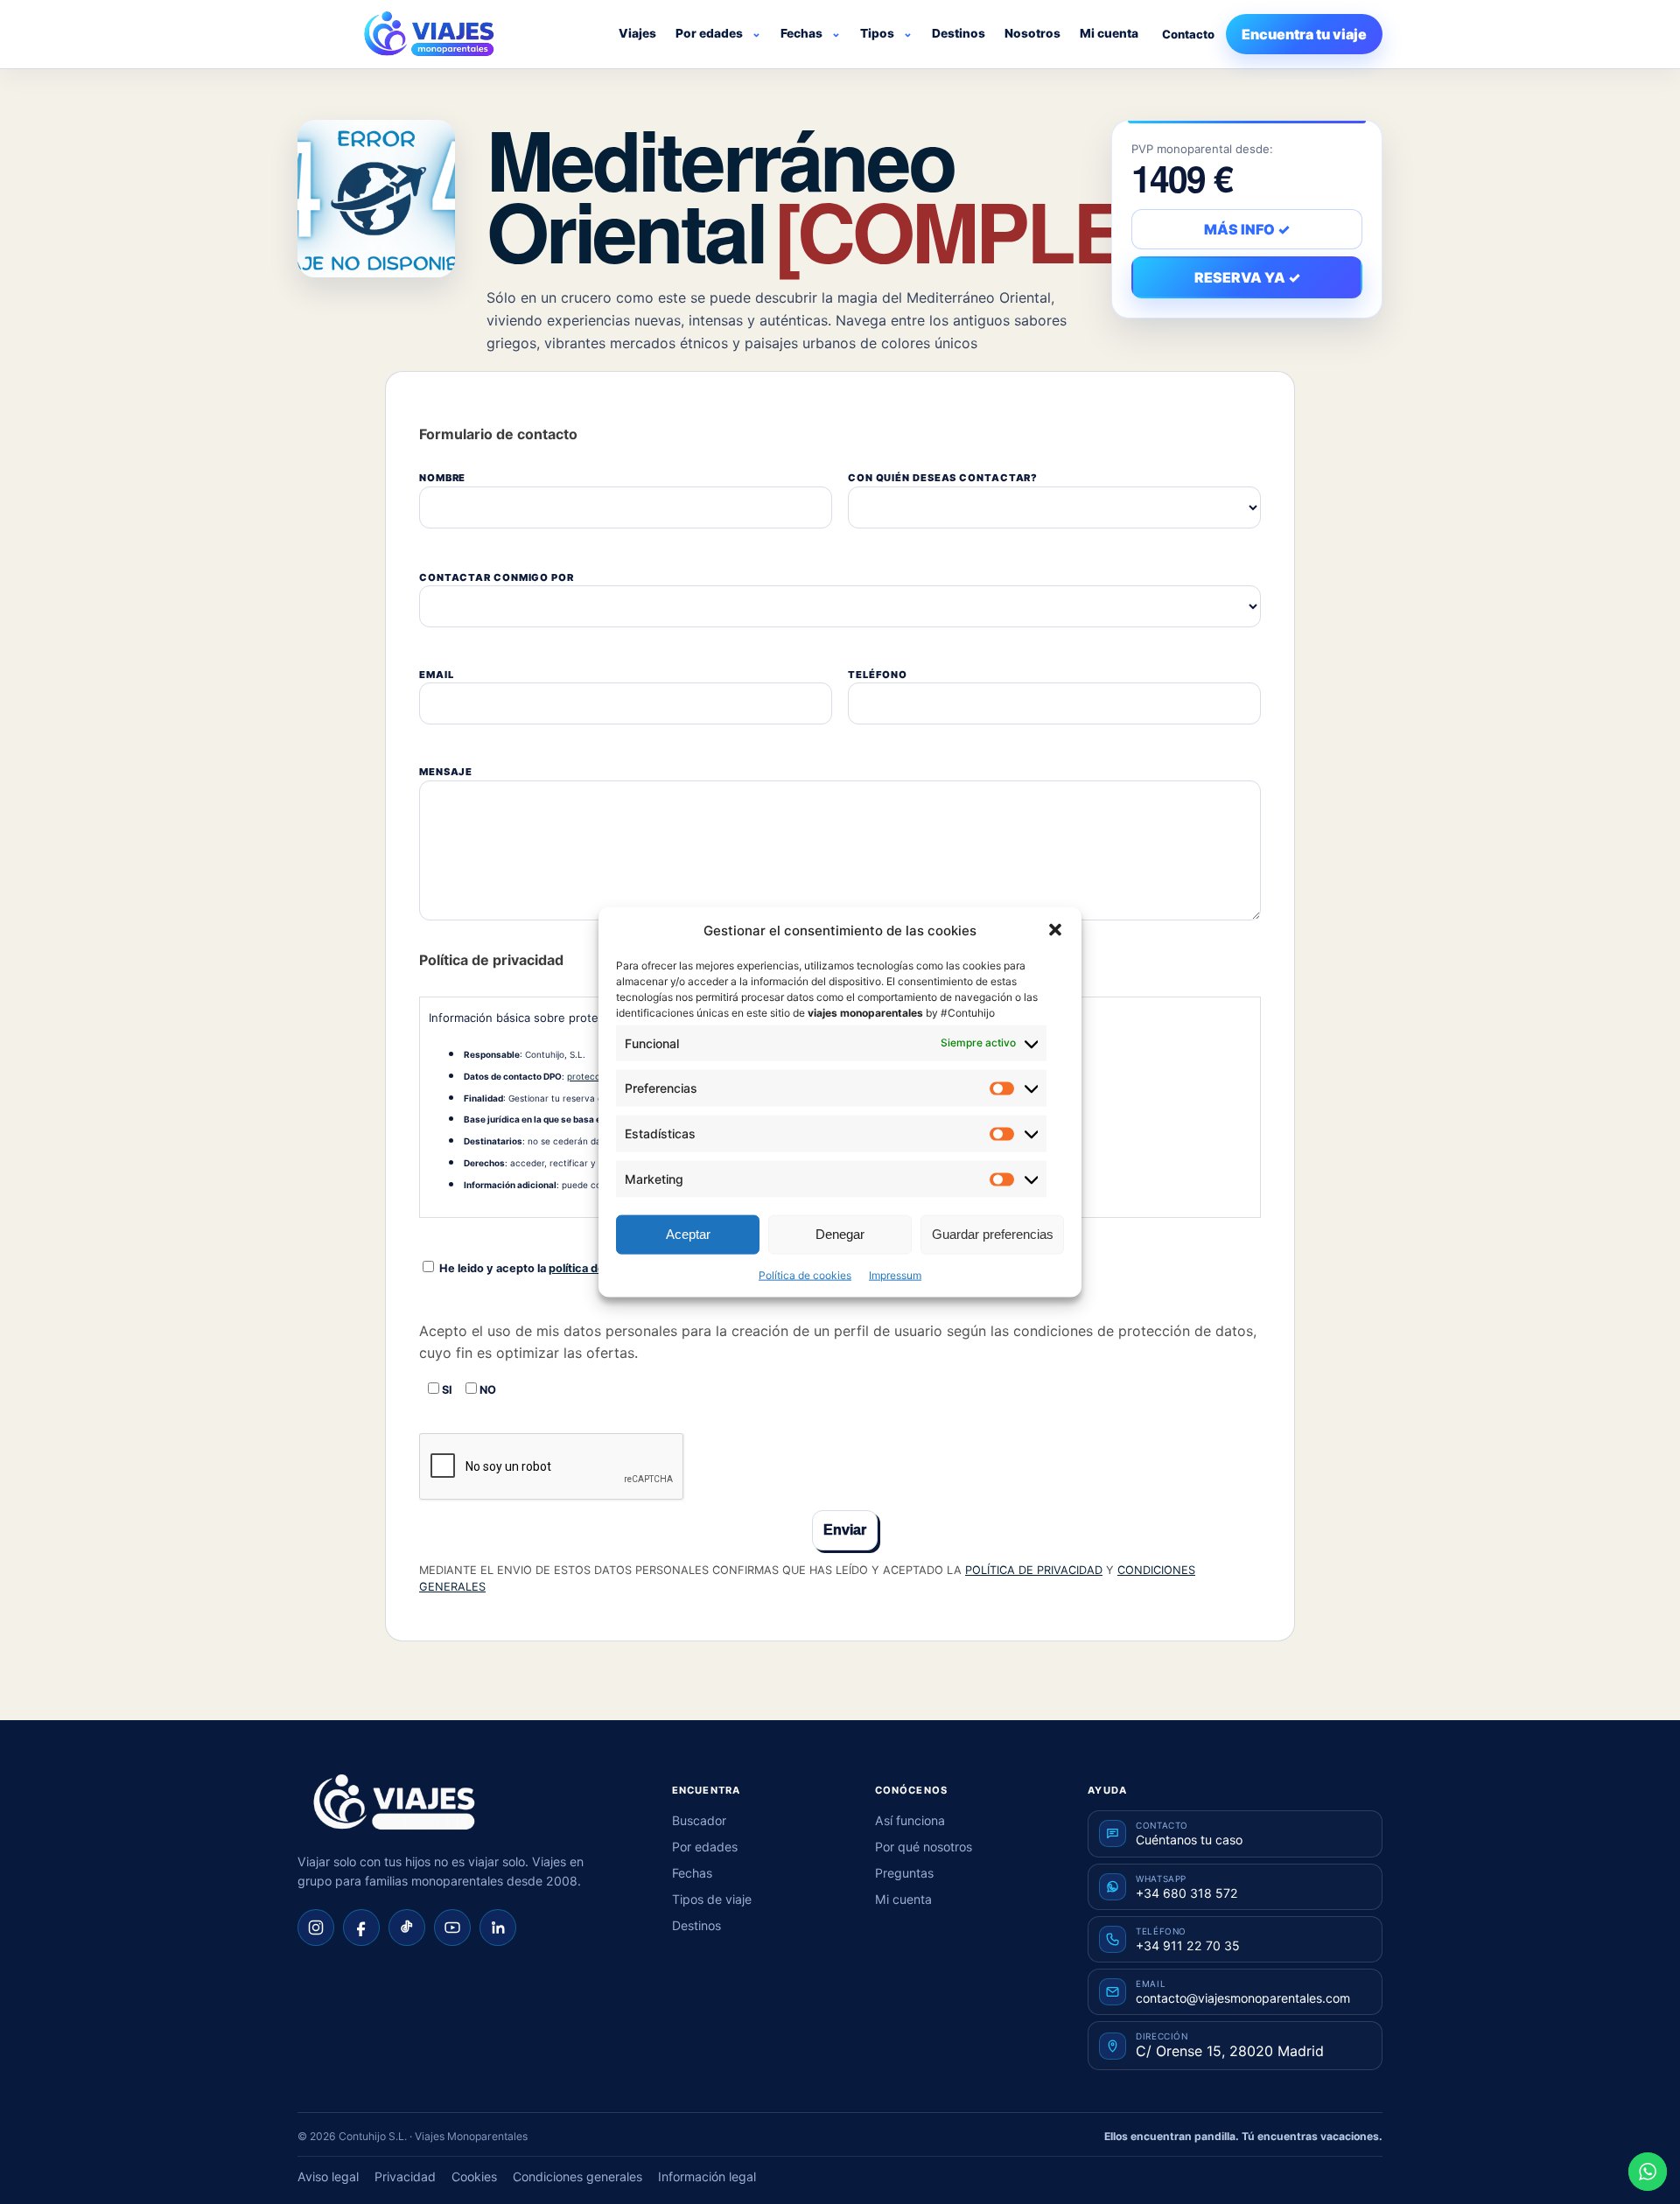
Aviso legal (328, 2176)
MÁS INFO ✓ (1247, 229)
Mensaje (446, 772)
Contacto (1188, 34)
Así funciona (910, 1820)
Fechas (801, 33)
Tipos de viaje (712, 1899)
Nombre (442, 478)
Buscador (699, 1820)
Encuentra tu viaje (1304, 34)
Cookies (474, 2176)
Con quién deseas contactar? (943, 478)
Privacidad (405, 2176)
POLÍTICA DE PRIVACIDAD (1034, 1570)
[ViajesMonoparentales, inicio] (429, 34)
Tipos (877, 33)
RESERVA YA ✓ (1247, 277)
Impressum (895, 1274)
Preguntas (904, 1873)
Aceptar (688, 1234)
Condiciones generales (577, 2176)
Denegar (840, 1234)
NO (486, 1390)
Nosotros (1032, 33)
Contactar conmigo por (497, 577)
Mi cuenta (1109, 33)
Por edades (709, 33)
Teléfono (878, 675)
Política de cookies (805, 1274)
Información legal (707, 2176)
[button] (1055, 930)
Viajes (637, 33)
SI (446, 1390)
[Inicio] (394, 1802)
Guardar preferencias (993, 1234)
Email (436, 675)
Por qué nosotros (924, 1847)
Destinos (959, 33)
